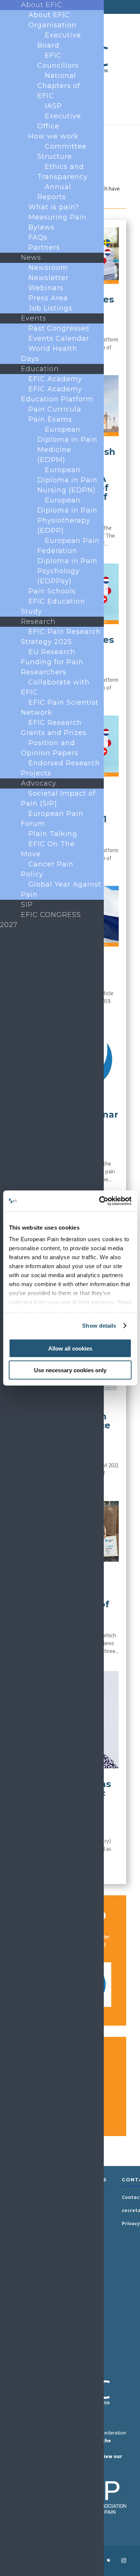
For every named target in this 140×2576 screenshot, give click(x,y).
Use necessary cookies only (70, 1370)
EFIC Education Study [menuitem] (53, 606)
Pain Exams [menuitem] (50, 419)
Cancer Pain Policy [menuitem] (47, 869)
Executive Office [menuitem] (59, 121)
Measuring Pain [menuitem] (57, 217)
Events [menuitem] (34, 318)
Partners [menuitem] (44, 247)
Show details (99, 1326)
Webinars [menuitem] (46, 288)
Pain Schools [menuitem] (52, 591)
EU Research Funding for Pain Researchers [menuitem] (52, 662)
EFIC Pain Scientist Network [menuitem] (60, 707)
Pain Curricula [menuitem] (55, 409)
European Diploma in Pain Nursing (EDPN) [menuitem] (67, 480)
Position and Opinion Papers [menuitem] (50, 748)
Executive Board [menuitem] (59, 40)
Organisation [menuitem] (52, 25)
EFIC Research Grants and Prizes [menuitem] (54, 728)
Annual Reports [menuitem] (54, 192)
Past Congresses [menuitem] (59, 328)
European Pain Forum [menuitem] (52, 819)
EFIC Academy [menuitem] (55, 379)
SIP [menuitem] (27, 905)
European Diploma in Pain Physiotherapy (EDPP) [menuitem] (67, 515)
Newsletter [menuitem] (49, 278)
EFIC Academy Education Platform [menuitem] (57, 394)
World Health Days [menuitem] (49, 354)
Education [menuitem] (40, 369)
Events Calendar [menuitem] (59, 338)
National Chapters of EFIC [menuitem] (59, 86)
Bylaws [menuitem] (41, 227)
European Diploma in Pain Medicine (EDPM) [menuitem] (67, 445)
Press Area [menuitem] (48, 298)
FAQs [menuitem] (38, 237)
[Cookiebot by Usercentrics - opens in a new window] (100, 1201)
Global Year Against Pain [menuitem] (61, 889)
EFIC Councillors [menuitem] (58, 60)
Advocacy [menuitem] (39, 783)
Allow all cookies (70, 1348)
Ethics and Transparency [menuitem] (63, 172)
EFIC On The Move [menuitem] (48, 849)
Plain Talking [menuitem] (53, 834)
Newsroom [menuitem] (48, 268)
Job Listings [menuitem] (50, 308)
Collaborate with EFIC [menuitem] (55, 687)
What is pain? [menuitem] (54, 207)
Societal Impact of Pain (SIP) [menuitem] (58, 798)
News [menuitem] (31, 258)
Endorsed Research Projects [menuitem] (60, 768)
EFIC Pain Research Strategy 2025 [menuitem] (61, 637)
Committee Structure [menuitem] (62, 151)
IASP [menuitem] (53, 106)
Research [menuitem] (38, 622)
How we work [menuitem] (53, 136)
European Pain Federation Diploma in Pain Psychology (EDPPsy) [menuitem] (69, 561)
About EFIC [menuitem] (42, 5)
